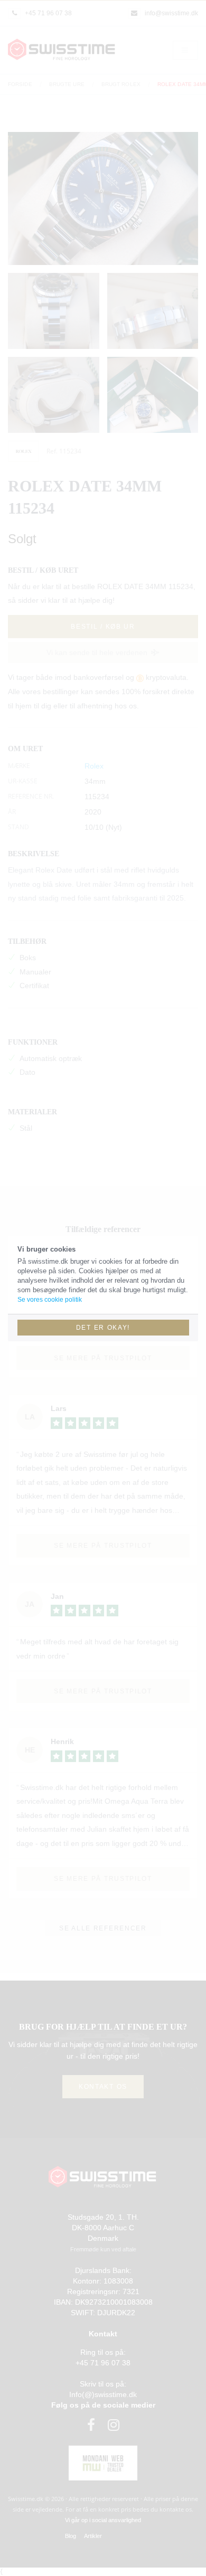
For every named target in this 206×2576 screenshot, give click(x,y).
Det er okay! (103, 1328)
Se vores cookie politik (50, 1300)
